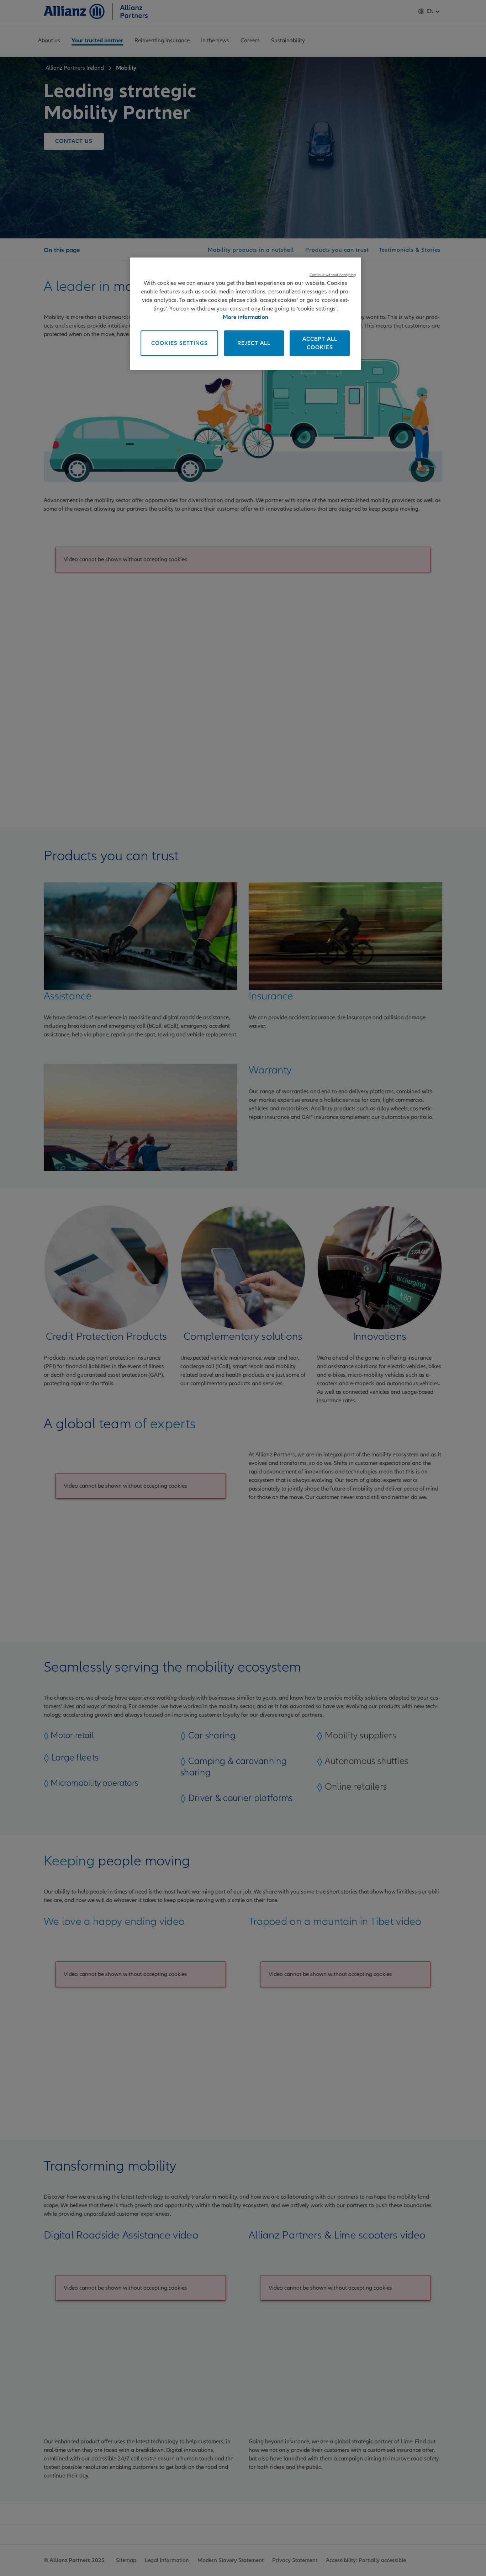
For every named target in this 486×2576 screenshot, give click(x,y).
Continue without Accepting (333, 275)
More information (245, 317)
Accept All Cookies (320, 343)
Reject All (254, 343)
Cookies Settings (179, 343)
